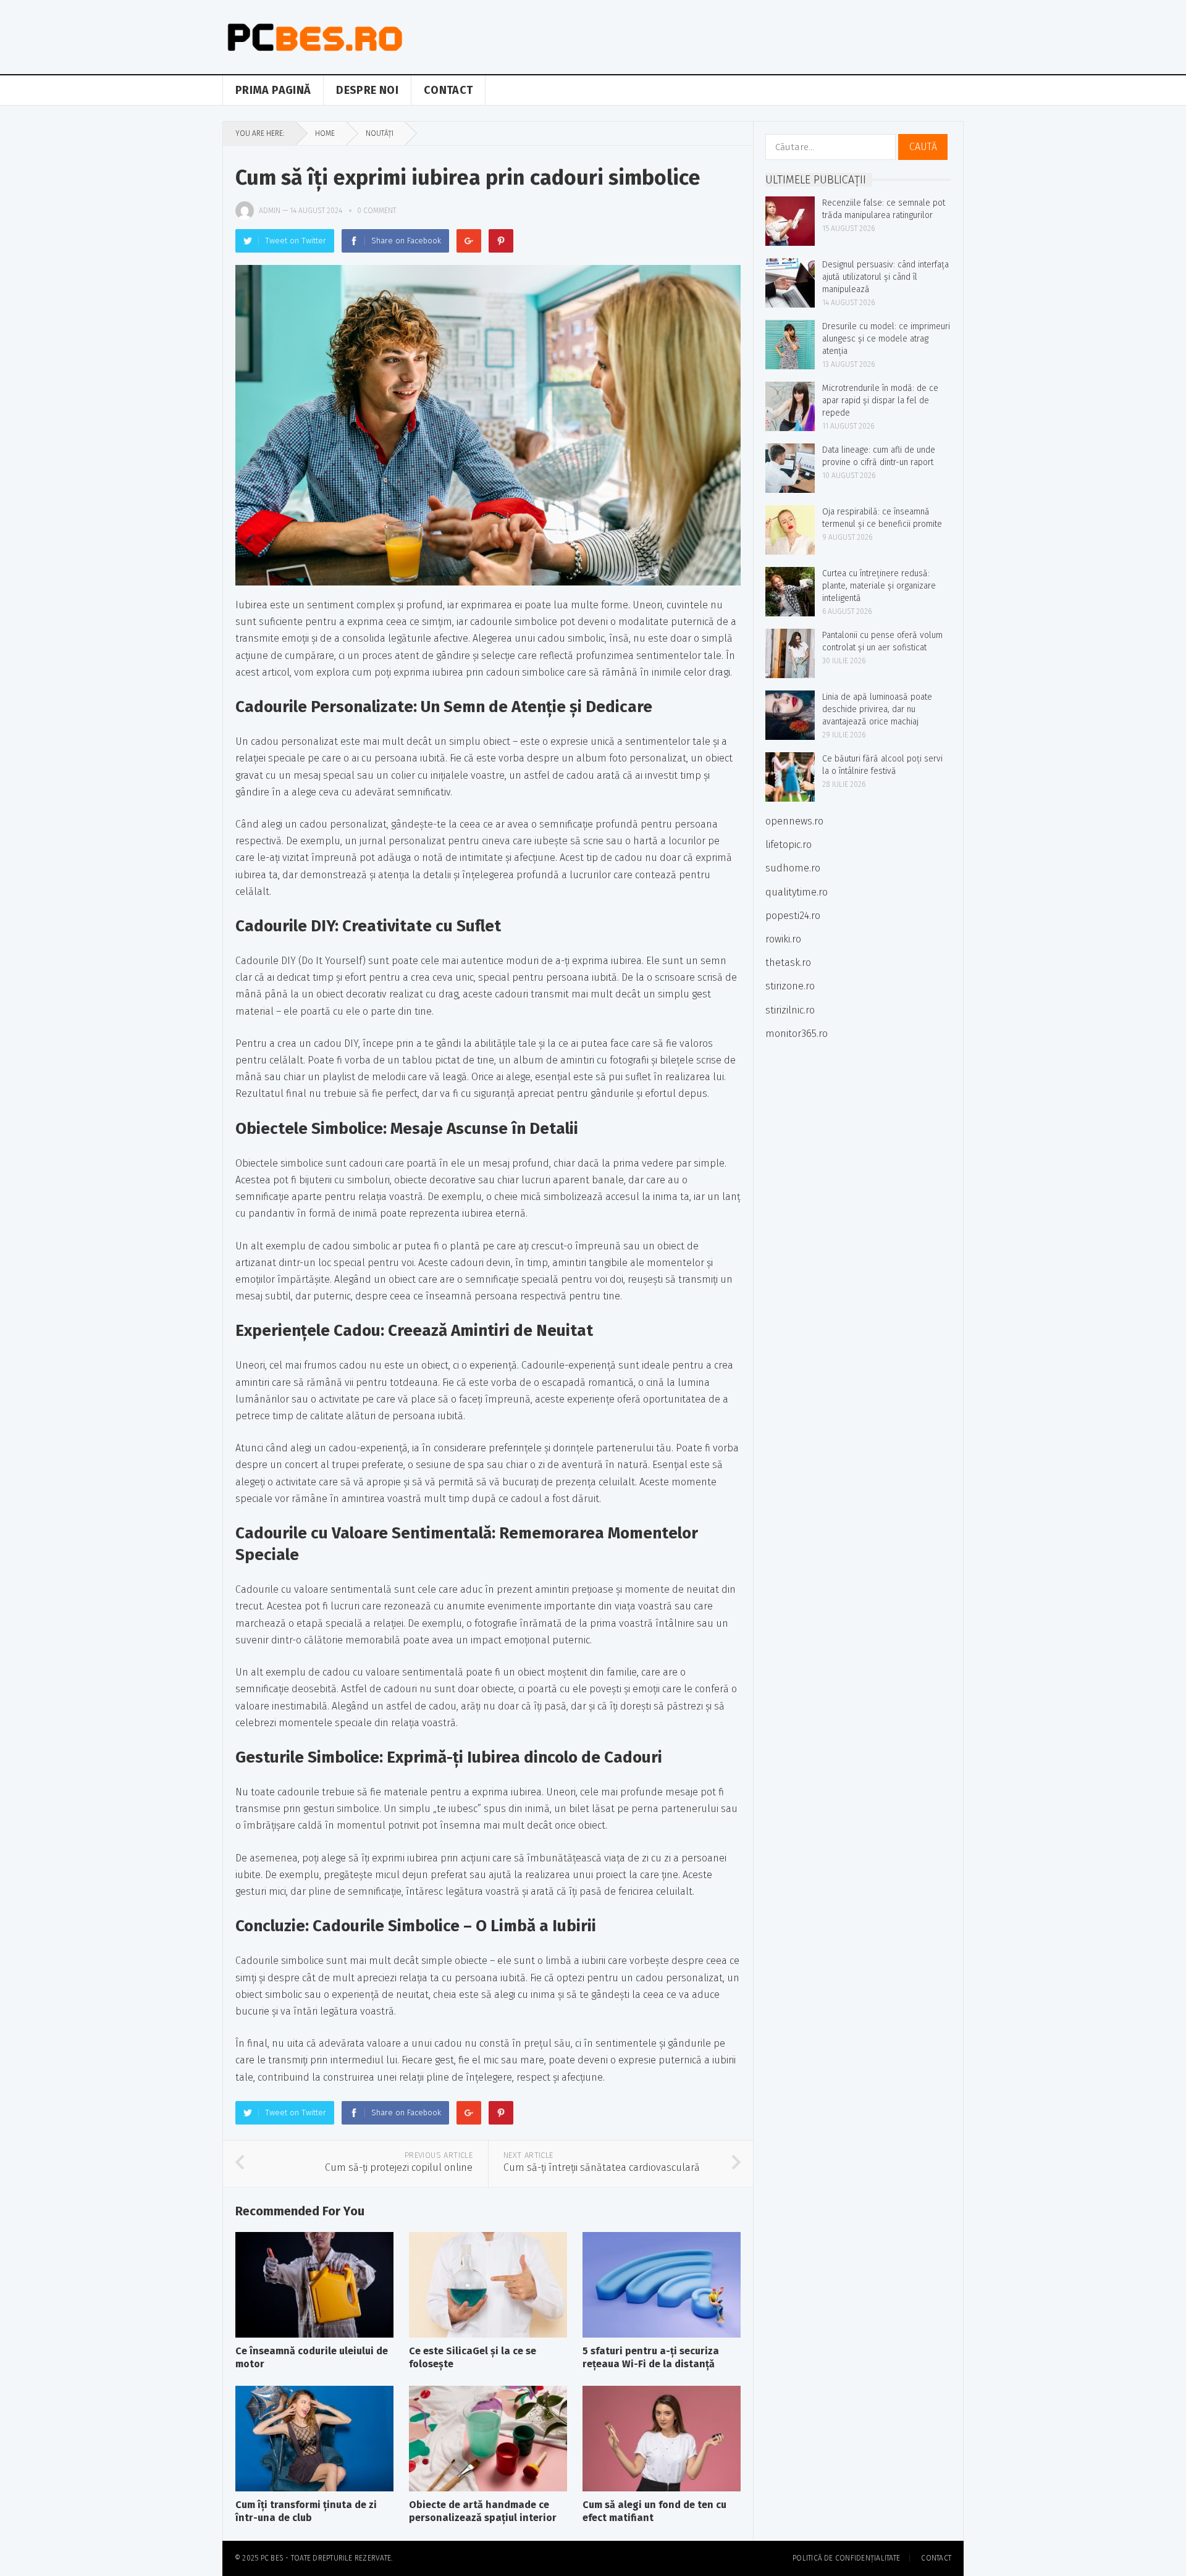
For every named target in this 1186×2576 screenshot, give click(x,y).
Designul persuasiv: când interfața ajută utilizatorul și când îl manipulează (885, 277)
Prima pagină (273, 90)
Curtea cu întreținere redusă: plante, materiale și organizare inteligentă (879, 586)
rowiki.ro (783, 939)
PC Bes (272, 2558)
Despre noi (367, 90)
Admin (270, 211)
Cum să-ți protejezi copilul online (399, 2167)
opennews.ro (794, 821)
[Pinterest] (501, 241)
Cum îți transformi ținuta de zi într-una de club (306, 2511)
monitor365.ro (797, 1034)
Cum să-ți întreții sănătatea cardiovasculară (602, 2167)
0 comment (376, 211)
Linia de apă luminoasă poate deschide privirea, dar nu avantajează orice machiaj (877, 709)
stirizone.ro (790, 986)
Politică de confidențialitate (846, 2558)
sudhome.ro (793, 868)
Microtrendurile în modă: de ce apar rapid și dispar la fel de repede (880, 401)
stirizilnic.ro (790, 1010)
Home (325, 133)
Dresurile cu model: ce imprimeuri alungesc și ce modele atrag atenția (886, 339)
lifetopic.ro (789, 845)
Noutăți (380, 133)
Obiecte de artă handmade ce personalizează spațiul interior (483, 2511)
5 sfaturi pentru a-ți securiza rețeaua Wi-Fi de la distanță (651, 2357)
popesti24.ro (793, 916)
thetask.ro (788, 963)
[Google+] (469, 241)
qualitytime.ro (797, 892)
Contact (448, 90)
